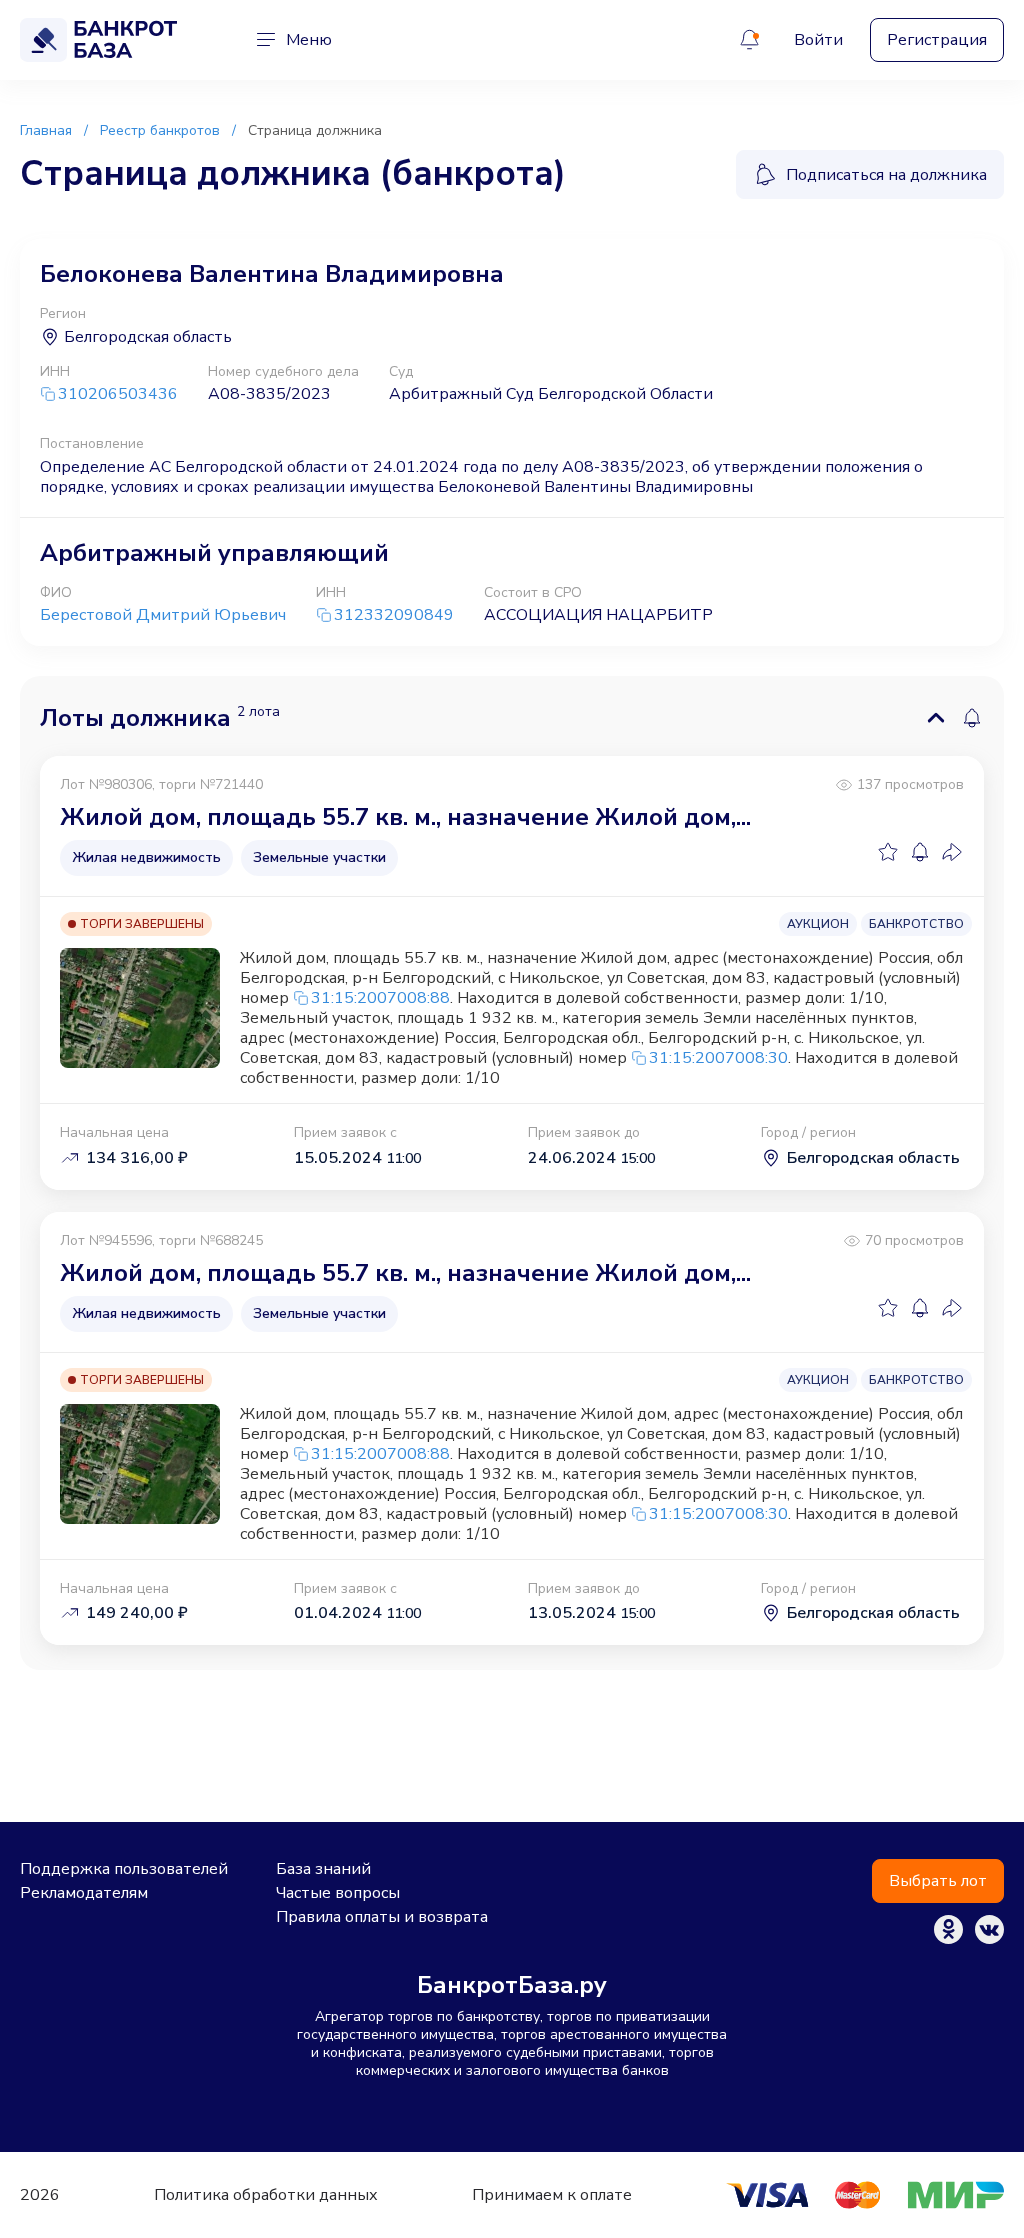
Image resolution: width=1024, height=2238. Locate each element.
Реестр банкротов (160, 130)
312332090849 (394, 615)
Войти (818, 40)
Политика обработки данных (266, 2195)
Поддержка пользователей (124, 1869)
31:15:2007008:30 (718, 1058)
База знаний (323, 1869)
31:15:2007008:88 (380, 998)
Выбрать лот (938, 1881)
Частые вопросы (338, 1893)
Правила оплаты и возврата (382, 1917)
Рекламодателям (84, 1893)
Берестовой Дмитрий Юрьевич (163, 615)
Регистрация (937, 40)
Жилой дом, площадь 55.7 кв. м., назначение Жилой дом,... (405, 817)
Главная (46, 130)
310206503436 (118, 394)
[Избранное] (888, 852)
